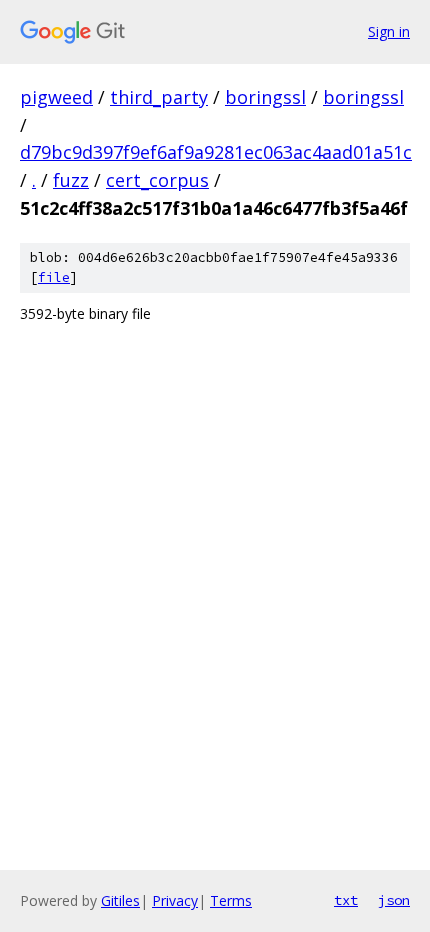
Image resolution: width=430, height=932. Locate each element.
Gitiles (120, 900)
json (394, 900)
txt (346, 900)
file (54, 277)
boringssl (265, 97)
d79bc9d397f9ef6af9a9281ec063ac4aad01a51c (216, 152)
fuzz (71, 180)
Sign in (389, 31)
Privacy (175, 900)
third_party (159, 97)
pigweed (56, 97)
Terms (231, 900)
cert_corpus (157, 180)
